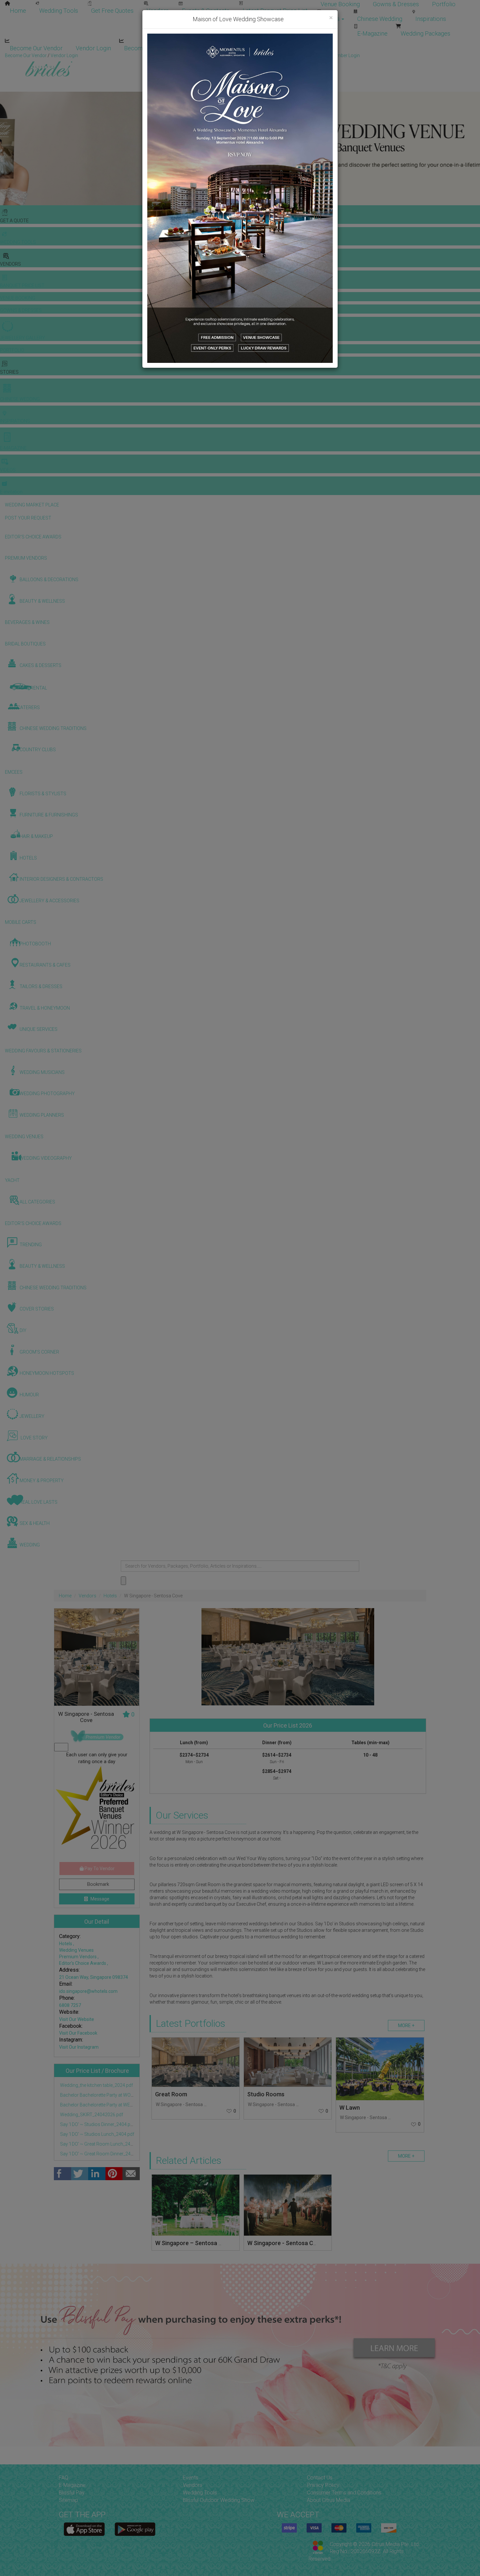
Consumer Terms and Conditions (344, 2493)
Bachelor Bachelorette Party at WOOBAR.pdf (105, 2095)
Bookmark (97, 1884)
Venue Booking (340, 4)
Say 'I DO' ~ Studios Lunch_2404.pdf (97, 2134)
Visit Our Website (77, 2019)
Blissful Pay (72, 2493)
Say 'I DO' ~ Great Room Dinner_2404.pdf (101, 2154)
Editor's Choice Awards (83, 1963)
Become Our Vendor (36, 48)
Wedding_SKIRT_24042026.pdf (91, 2115)
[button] (6, 148)
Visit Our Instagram (79, 2047)
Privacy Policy (323, 2485)
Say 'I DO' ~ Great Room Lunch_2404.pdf (101, 2144)
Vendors (158, 11)
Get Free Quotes (112, 11)
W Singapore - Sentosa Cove (185, 2104)
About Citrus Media (328, 2500)
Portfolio (444, 4)
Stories (331, 19)
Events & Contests (206, 11)
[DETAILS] (196, 2062)
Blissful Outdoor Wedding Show (219, 2500)
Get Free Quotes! (263, 55)
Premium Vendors (78, 1957)
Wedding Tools (59, 11)
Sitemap (68, 2500)
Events (191, 2478)
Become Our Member (152, 48)
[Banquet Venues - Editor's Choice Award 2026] (97, 1810)
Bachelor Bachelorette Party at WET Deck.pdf (105, 2105)
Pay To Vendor (99, 1869)
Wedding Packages (425, 33)
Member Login (212, 48)
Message (99, 1899)
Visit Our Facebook (78, 2033)
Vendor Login (93, 48)
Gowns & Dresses (396, 4)
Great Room (171, 2094)
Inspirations (431, 19)
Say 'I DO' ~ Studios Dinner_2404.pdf (97, 2124)
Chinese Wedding (380, 19)
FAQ (64, 2478)
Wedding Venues (76, 1950)
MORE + (406, 2025)
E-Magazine (372, 33)
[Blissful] (84, 2529)
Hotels (110, 1596)
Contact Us (320, 2478)
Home (18, 11)
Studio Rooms (266, 2094)
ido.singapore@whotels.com (88, 1991)
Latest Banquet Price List (275, 11)
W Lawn (350, 2108)
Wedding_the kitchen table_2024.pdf (96, 2085)
